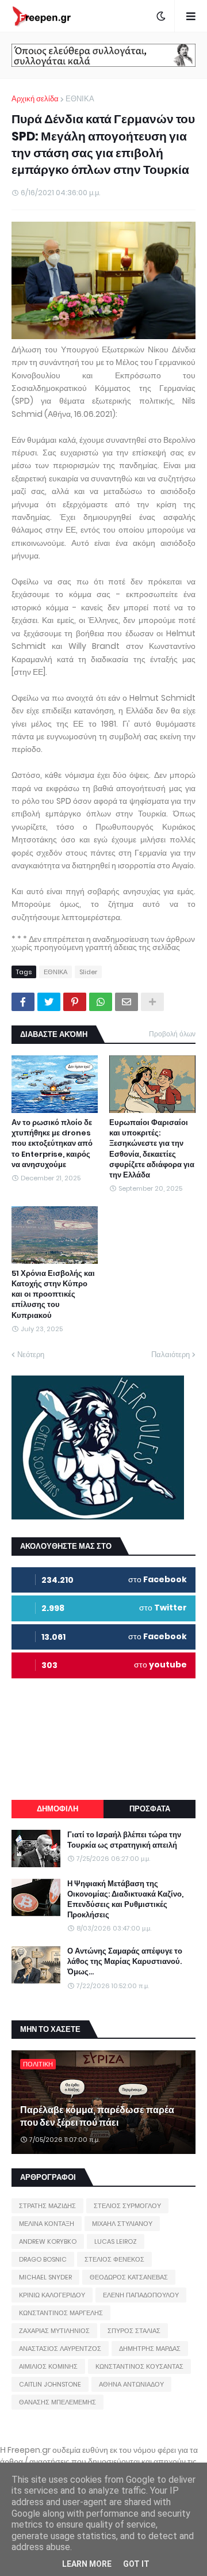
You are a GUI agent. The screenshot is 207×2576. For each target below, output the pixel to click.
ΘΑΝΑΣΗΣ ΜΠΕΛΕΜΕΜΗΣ (57, 2402)
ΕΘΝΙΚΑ (80, 99)
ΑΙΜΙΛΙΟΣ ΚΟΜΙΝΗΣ (48, 2366)
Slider (88, 972)
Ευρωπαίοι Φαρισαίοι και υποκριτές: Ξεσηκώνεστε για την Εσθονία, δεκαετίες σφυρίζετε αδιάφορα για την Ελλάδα (152, 1149)
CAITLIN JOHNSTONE (50, 2384)
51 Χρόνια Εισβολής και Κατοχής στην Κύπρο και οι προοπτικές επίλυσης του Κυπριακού (53, 1295)
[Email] (126, 1002)
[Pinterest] (75, 1002)
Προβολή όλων (172, 1034)
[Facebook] (23, 1002)
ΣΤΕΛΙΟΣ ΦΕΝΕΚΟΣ (114, 2259)
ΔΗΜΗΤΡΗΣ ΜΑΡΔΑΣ (150, 2349)
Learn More (87, 2564)
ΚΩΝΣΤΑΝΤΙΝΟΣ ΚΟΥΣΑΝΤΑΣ (139, 2366)
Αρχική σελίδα (35, 99)
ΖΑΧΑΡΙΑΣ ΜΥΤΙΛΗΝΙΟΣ (54, 2331)
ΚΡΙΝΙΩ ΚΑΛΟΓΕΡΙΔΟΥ (52, 2295)
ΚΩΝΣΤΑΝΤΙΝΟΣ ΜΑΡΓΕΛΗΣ (61, 2313)
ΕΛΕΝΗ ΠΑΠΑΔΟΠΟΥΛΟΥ (141, 2295)
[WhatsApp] (101, 1002)
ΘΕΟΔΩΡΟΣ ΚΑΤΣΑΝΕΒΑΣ (129, 2277)
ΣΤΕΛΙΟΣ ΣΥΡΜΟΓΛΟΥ (127, 2206)
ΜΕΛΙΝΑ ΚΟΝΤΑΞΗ (47, 2224)
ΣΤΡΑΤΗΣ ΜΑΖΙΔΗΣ (47, 2206)
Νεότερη (31, 1355)
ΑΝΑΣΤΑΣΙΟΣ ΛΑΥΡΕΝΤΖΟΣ (60, 2349)
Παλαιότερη (170, 1355)
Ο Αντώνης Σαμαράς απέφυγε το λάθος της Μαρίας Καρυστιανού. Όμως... (125, 1962)
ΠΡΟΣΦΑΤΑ (150, 1809)
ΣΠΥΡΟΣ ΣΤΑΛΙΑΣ (134, 2331)
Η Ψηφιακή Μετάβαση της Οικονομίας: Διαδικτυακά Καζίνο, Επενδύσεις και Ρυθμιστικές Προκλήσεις (125, 1900)
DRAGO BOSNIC (43, 2259)
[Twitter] (49, 1002)
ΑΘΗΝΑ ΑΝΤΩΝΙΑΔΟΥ (131, 2384)
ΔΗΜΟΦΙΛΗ (57, 1809)
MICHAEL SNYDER (45, 2277)
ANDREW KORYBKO (48, 2241)
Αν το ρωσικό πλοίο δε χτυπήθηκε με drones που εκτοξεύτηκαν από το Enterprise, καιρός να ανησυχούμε (52, 1144)
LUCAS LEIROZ (116, 2241)
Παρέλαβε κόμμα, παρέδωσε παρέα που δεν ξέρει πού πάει (97, 2117)
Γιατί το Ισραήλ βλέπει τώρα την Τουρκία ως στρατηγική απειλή (124, 1840)
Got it (136, 2564)
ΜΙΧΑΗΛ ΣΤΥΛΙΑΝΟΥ (122, 2224)
